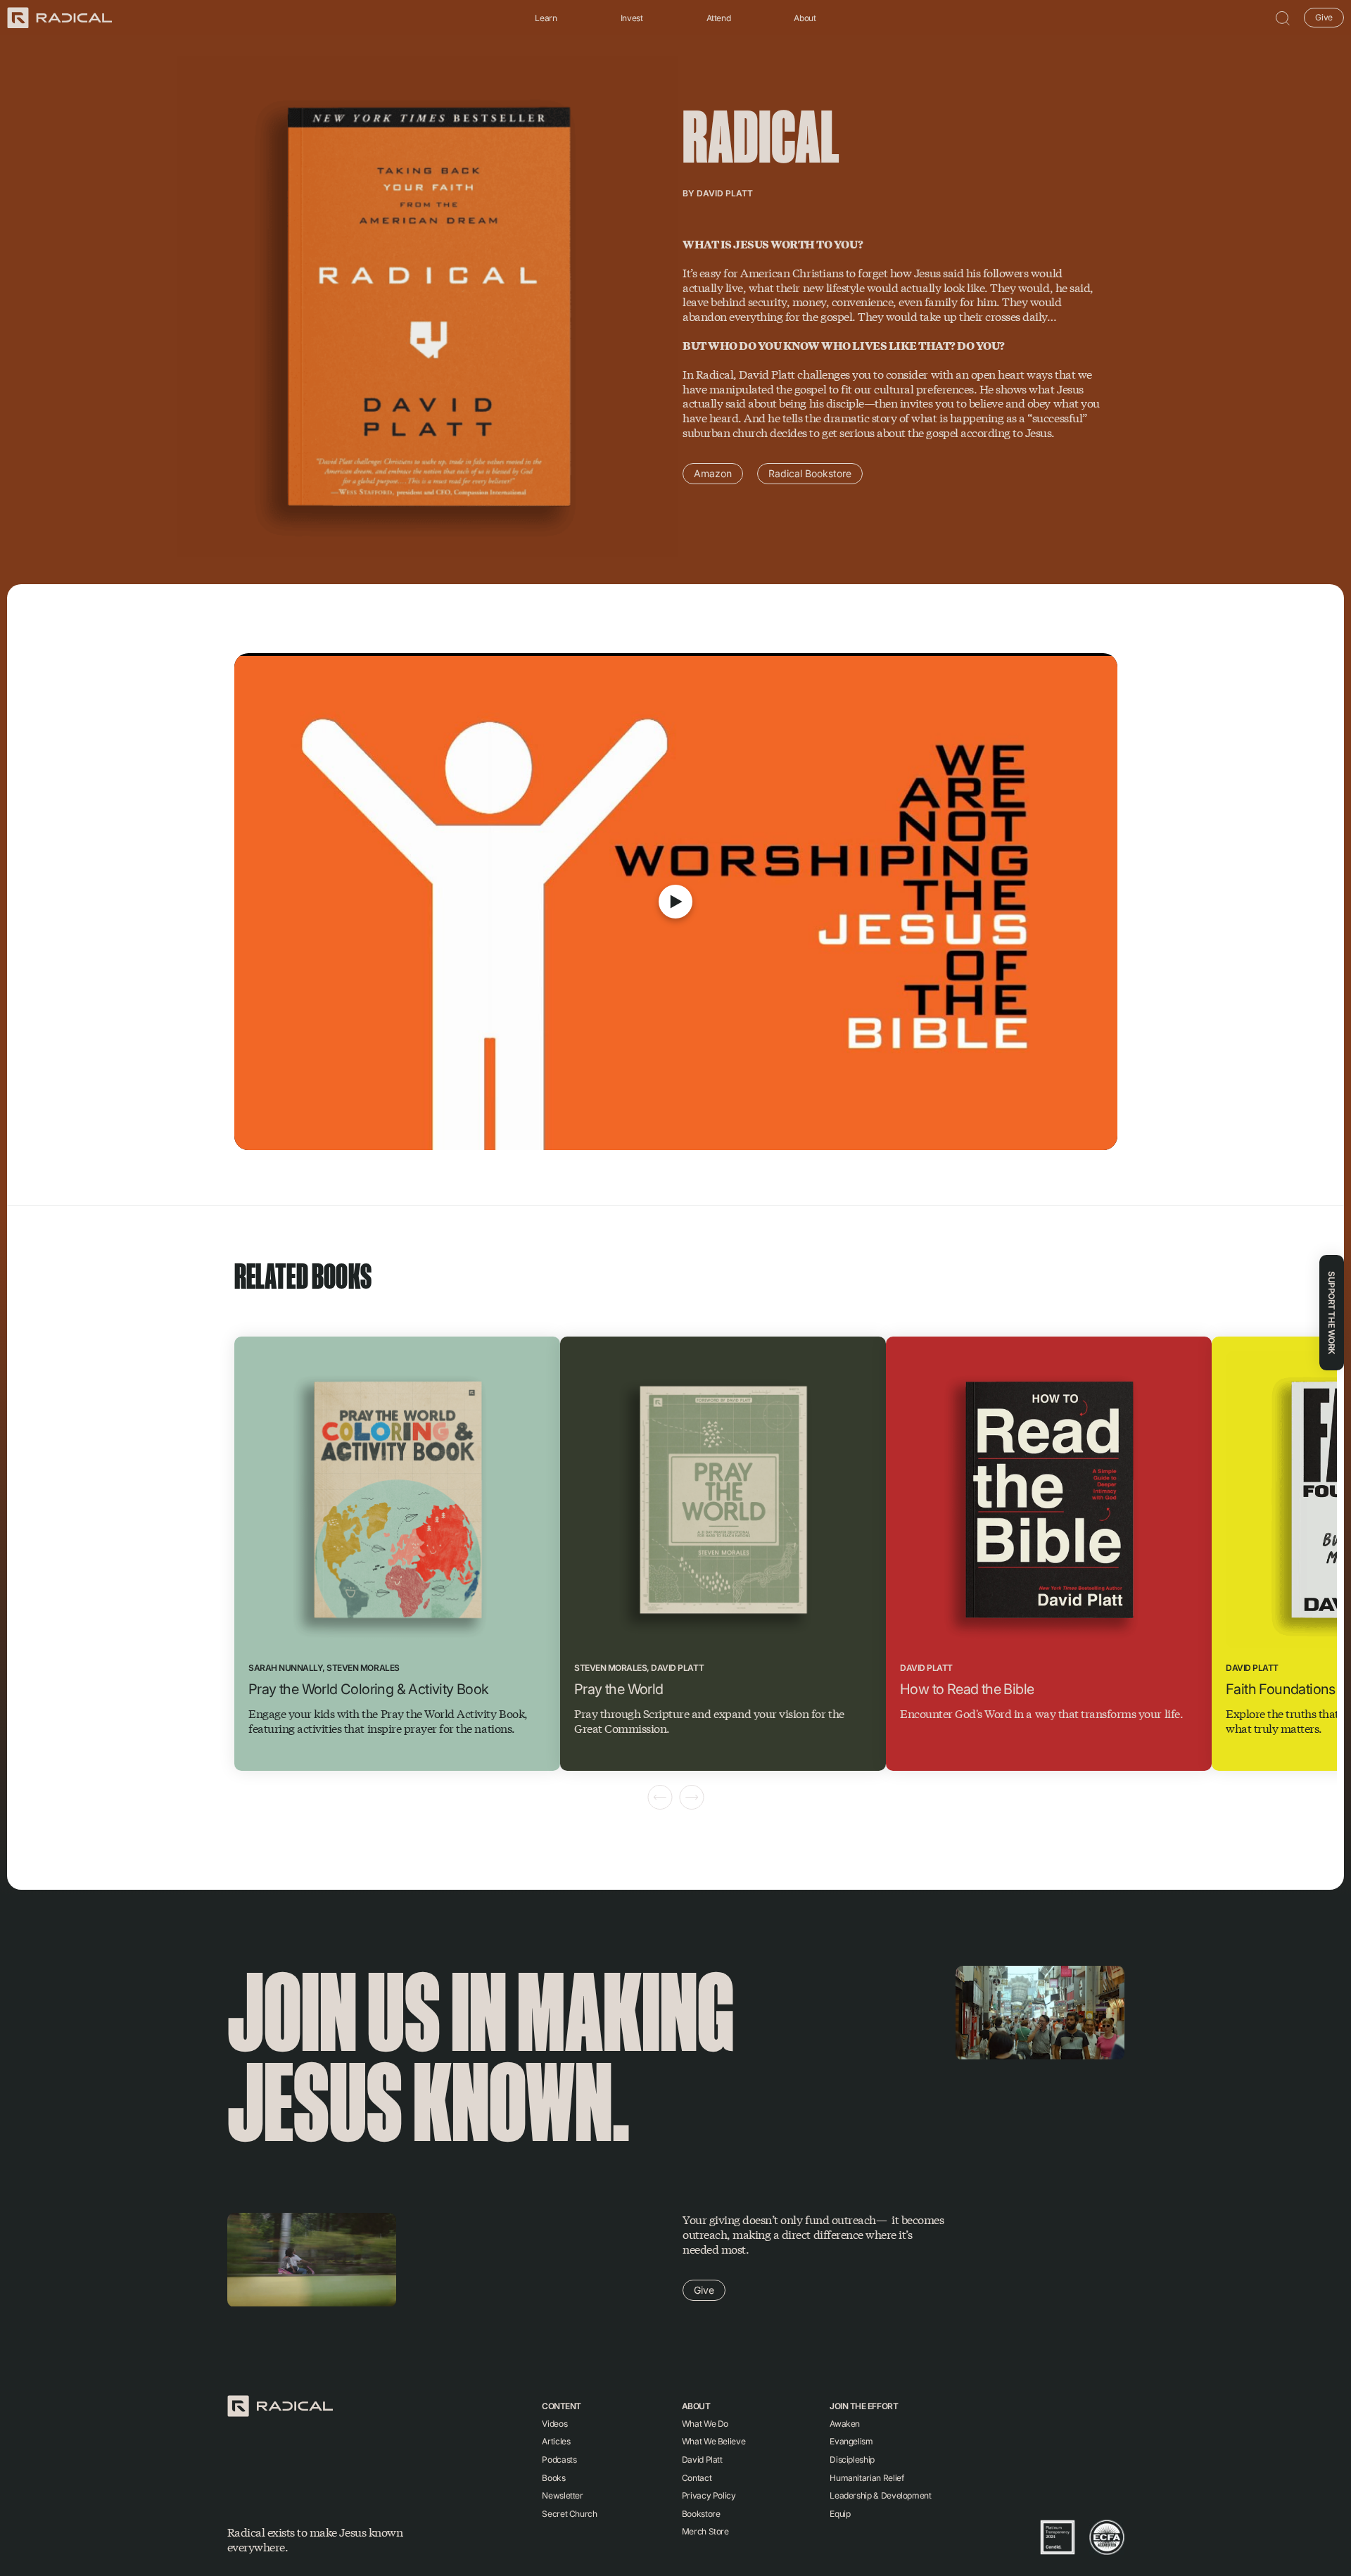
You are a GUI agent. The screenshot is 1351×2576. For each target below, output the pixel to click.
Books (553, 2478)
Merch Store (705, 2531)
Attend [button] (719, 18)
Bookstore (701, 2514)
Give (1324, 17)
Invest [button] (632, 18)
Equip (840, 2514)
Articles (556, 2441)
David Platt (725, 193)
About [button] (805, 18)
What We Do (705, 2424)
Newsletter (562, 2495)
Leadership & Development (880, 2495)
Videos (554, 2424)
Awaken (845, 2424)
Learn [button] (546, 18)
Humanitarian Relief (867, 2478)
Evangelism (851, 2441)
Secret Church (569, 2514)
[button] (1283, 18)
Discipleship (852, 2460)
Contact (697, 2478)
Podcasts (559, 2460)
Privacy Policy (709, 2495)
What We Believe (714, 2441)
